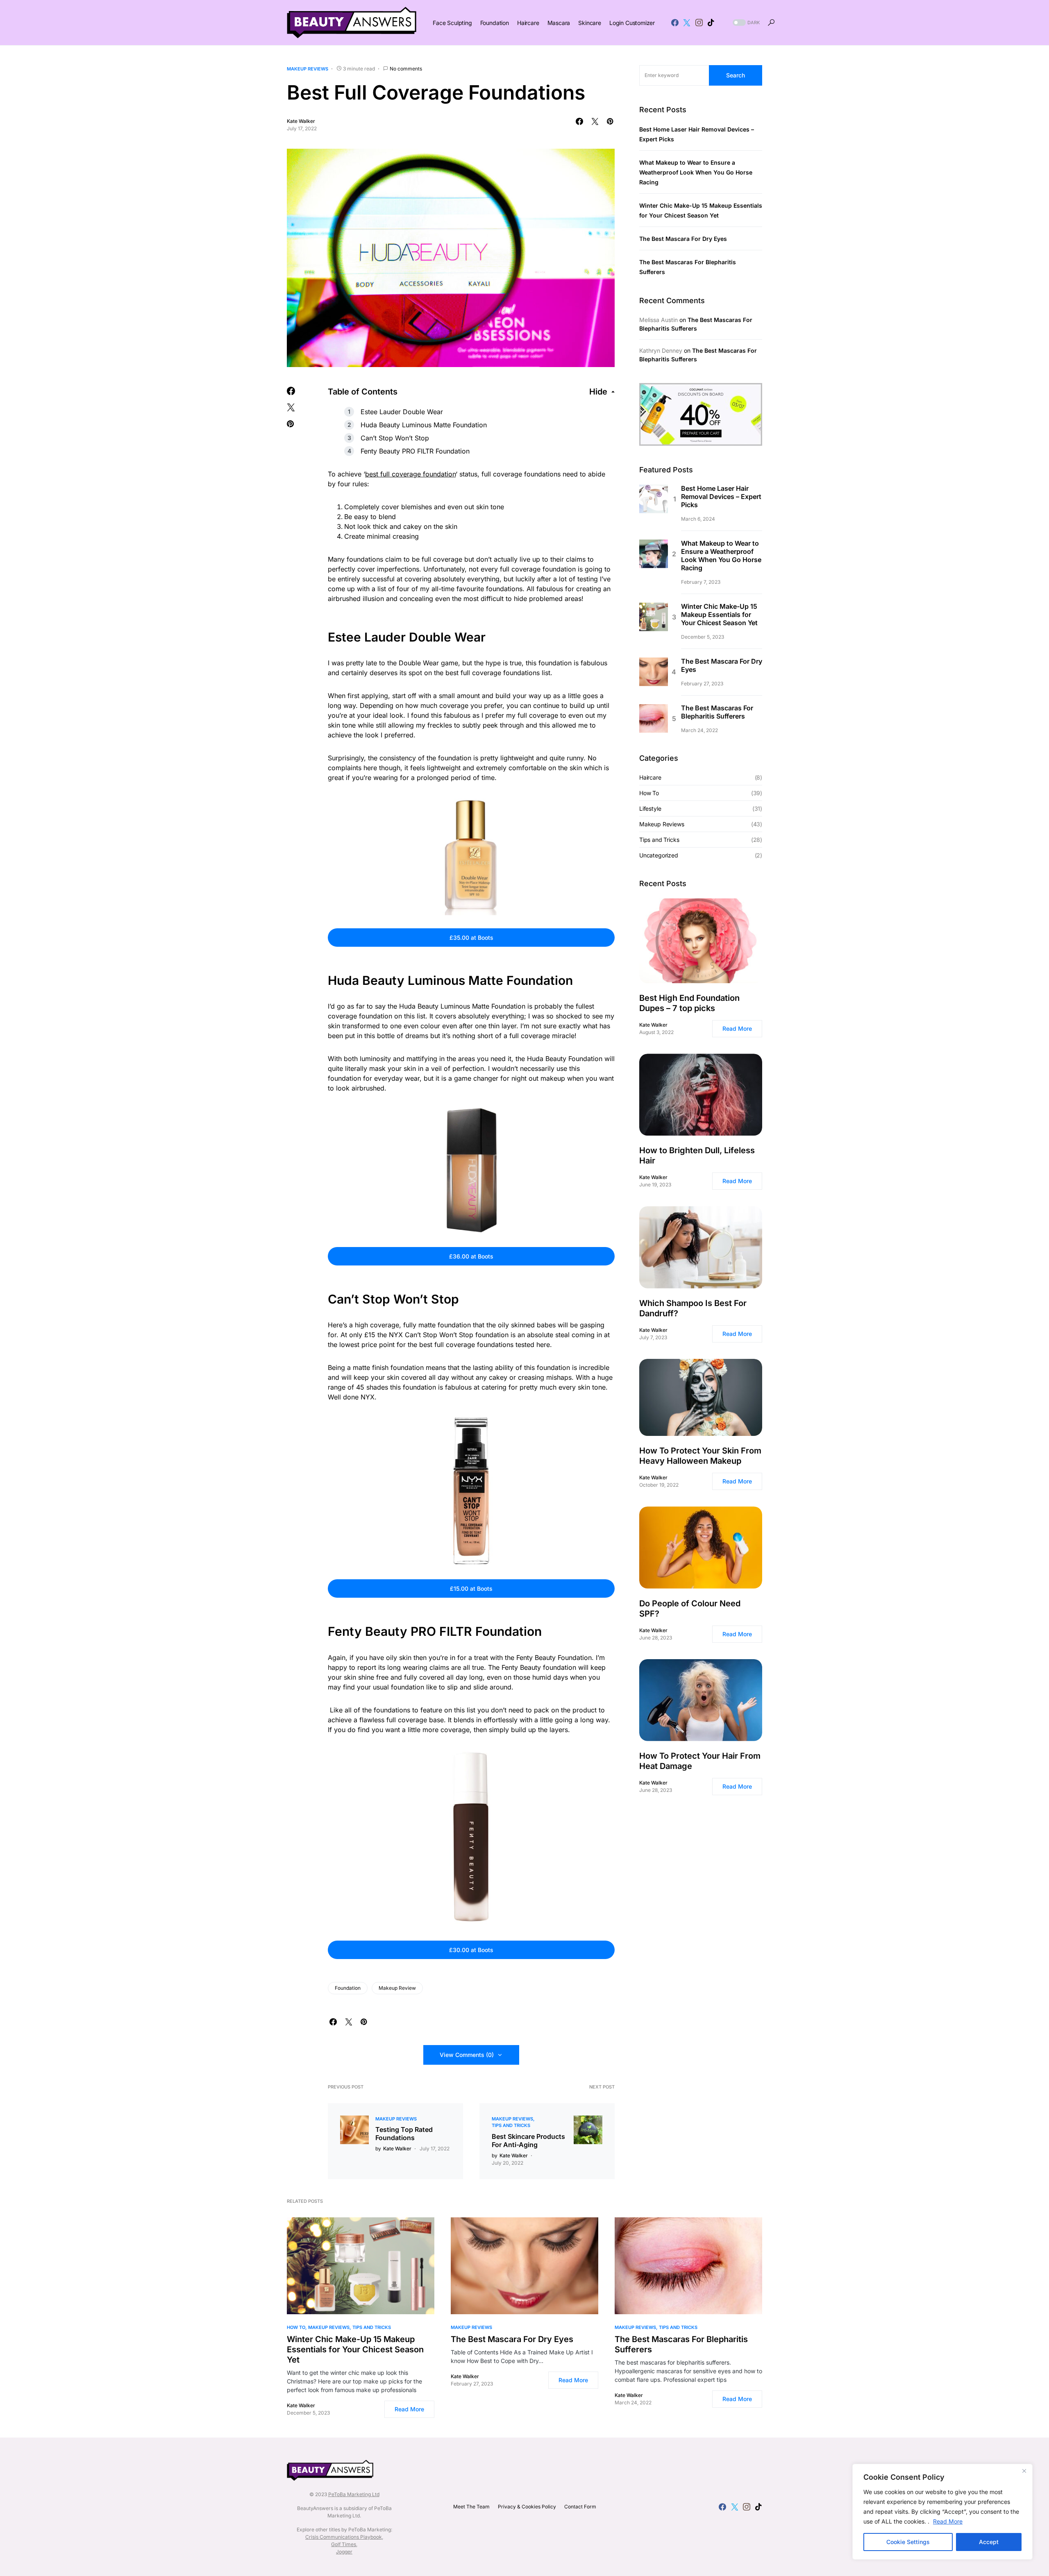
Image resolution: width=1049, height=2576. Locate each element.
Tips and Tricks (511, 2125)
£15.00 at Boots (471, 1588)
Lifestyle (650, 808)
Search (736, 75)
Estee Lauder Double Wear (402, 412)
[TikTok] (711, 23)
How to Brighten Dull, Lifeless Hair (697, 1155)
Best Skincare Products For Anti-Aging (528, 2141)
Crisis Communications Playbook (344, 2537)
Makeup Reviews (308, 69)
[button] (745, 23)
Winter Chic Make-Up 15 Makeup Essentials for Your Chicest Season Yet (719, 615)
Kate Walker (301, 121)
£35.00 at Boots (471, 938)
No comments (406, 69)
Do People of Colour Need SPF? (690, 1609)
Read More (948, 2521)
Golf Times (344, 2544)
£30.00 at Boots (471, 1950)
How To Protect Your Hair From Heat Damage (700, 1761)
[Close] (1024, 2471)
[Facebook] (675, 23)
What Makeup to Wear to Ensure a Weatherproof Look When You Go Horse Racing (696, 173)
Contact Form (580, 2507)
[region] (942, 2512)
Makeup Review (397, 1988)
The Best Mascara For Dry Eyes (683, 239)
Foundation (348, 1988)
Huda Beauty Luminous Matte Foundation (424, 425)
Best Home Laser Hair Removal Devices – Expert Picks (721, 497)
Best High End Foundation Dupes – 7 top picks (689, 1003)
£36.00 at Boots (471, 1256)
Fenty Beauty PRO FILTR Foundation (415, 451)
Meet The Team (471, 2507)
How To (649, 793)
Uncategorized (659, 855)
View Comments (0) (467, 2055)
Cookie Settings (908, 2542)
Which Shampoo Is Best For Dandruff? (693, 1308)
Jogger (344, 2552)
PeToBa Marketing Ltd (354, 2494)
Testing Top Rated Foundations (404, 2134)
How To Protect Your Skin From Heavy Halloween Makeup (700, 1456)
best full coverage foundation (410, 474)
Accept (989, 2542)
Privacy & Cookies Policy (527, 2507)
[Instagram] (699, 23)
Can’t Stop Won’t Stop (395, 438)
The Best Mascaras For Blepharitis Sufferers (717, 712)
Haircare (650, 777)
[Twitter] (687, 23)
